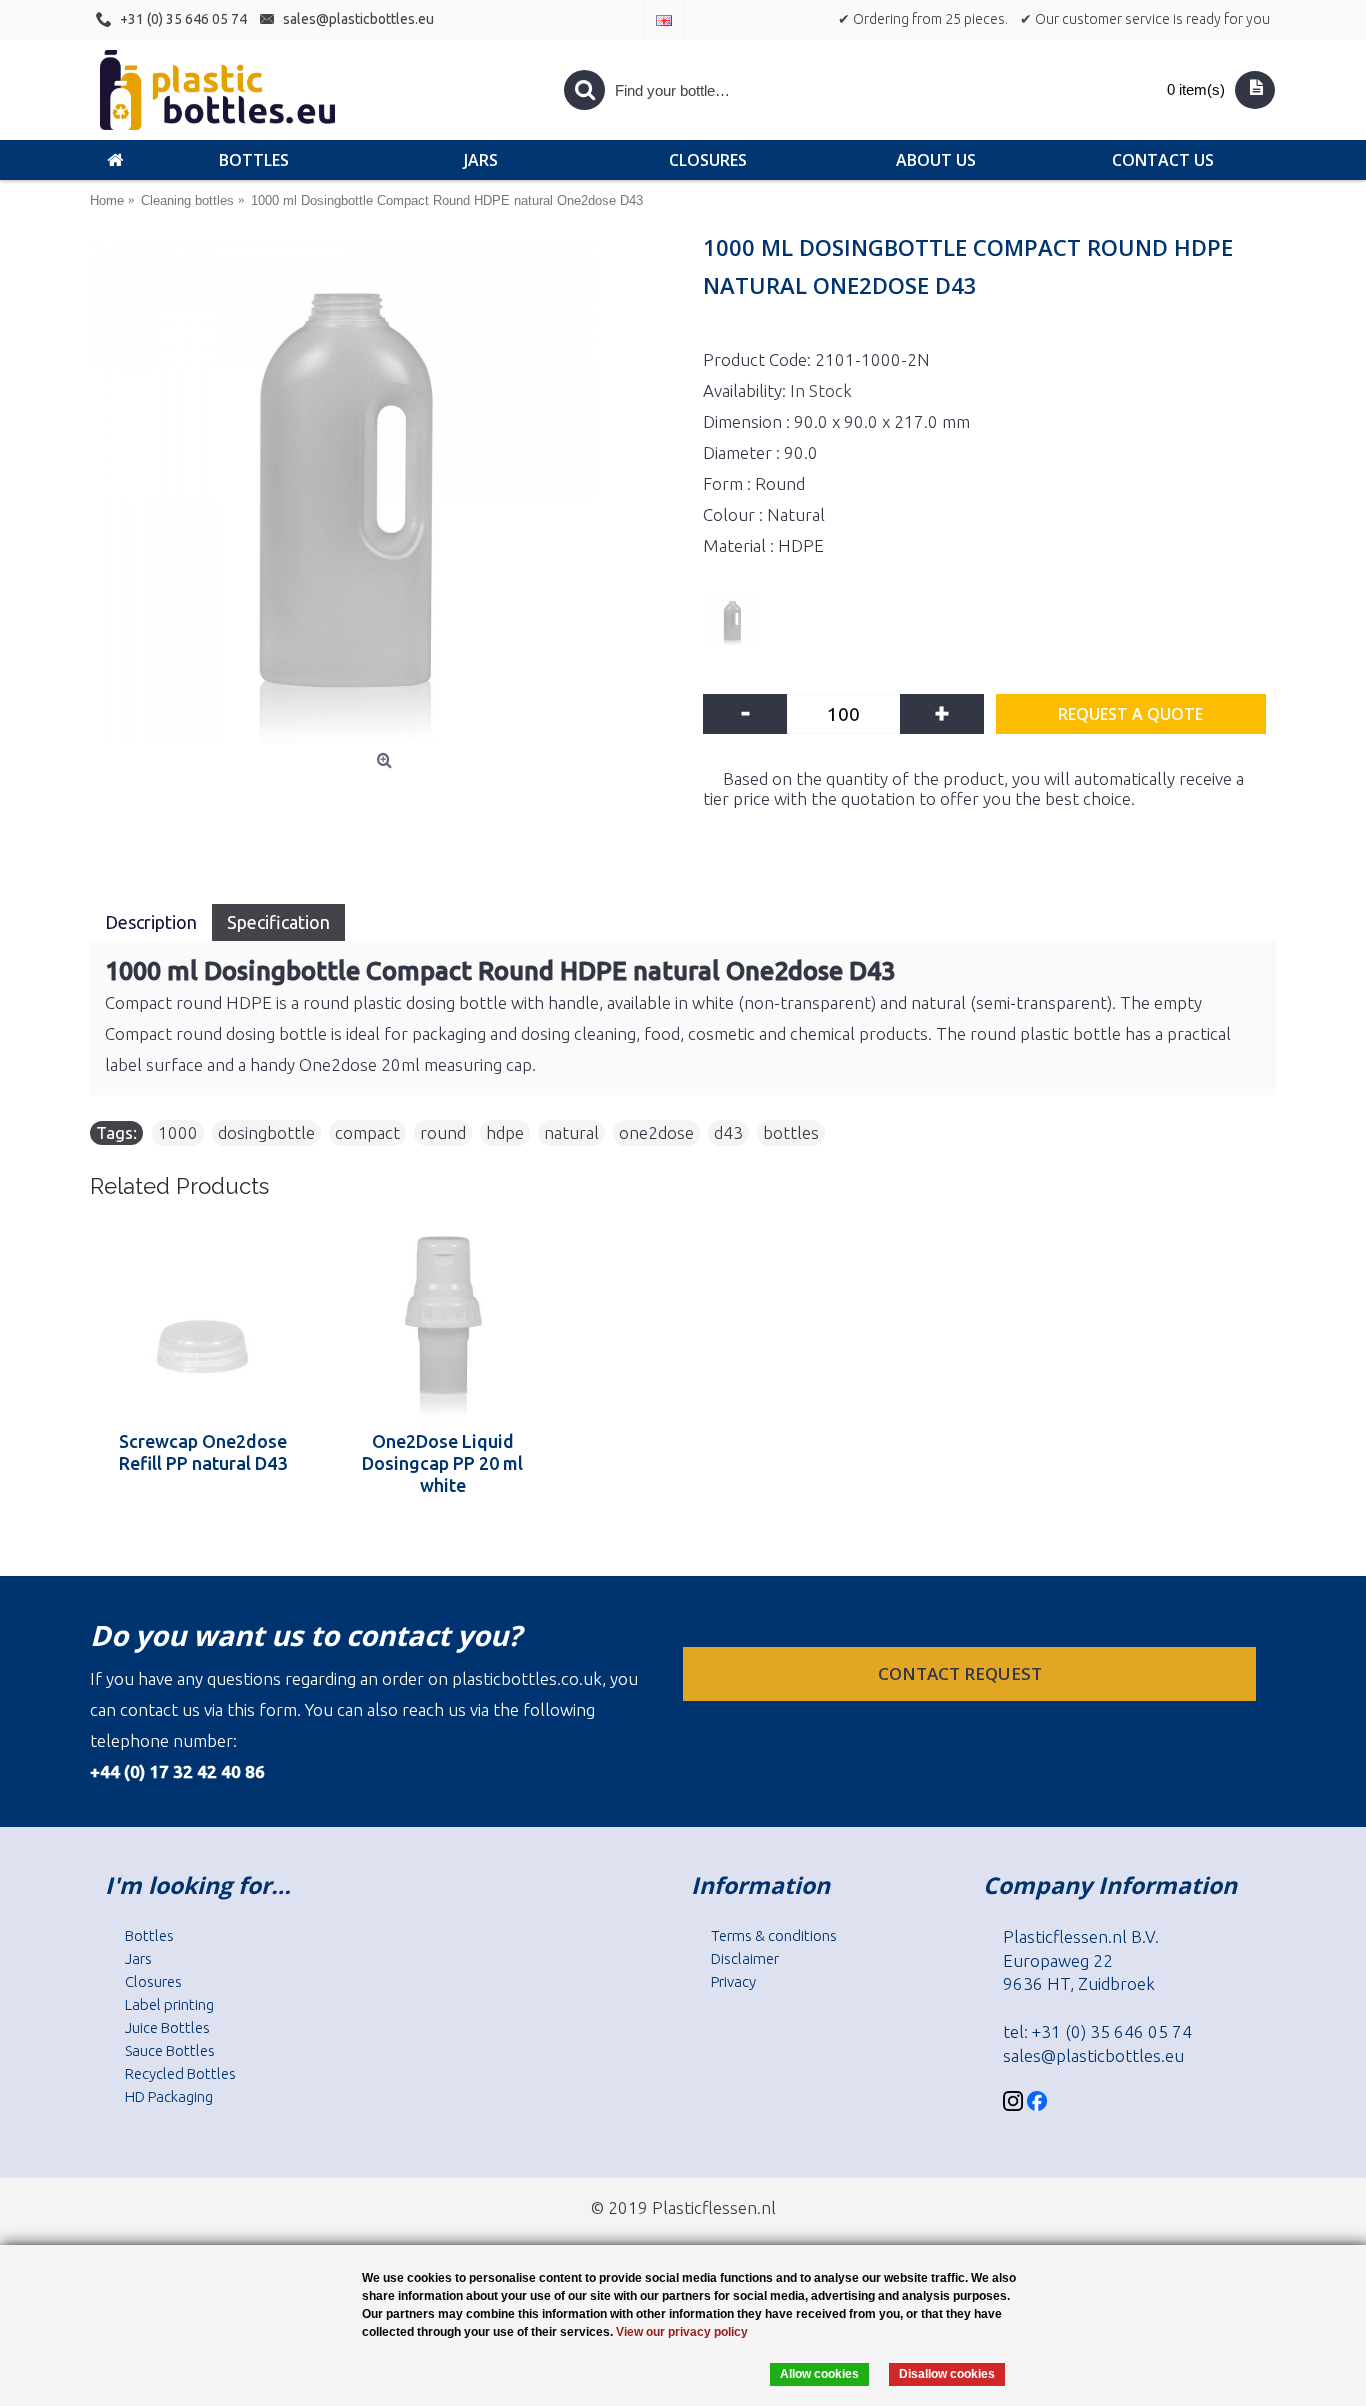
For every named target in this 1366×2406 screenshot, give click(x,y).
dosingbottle (266, 1132)
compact (367, 1132)
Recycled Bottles (180, 2073)
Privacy (733, 1981)
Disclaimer (745, 1958)
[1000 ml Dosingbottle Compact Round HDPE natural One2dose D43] (386, 492)
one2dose (656, 1132)
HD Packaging (169, 2096)
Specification (278, 922)
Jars (138, 1958)
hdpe (505, 1132)
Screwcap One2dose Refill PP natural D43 (203, 1452)
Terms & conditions (774, 1935)
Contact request (962, 1673)
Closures (153, 1981)
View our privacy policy (682, 2332)
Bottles (149, 1935)
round (443, 1132)
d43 (728, 1132)
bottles (791, 1132)
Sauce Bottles (170, 2050)
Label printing (169, 2004)
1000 (178, 1132)
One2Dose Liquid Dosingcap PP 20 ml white (442, 1463)
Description (151, 922)
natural (571, 1132)
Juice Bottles (167, 2027)
